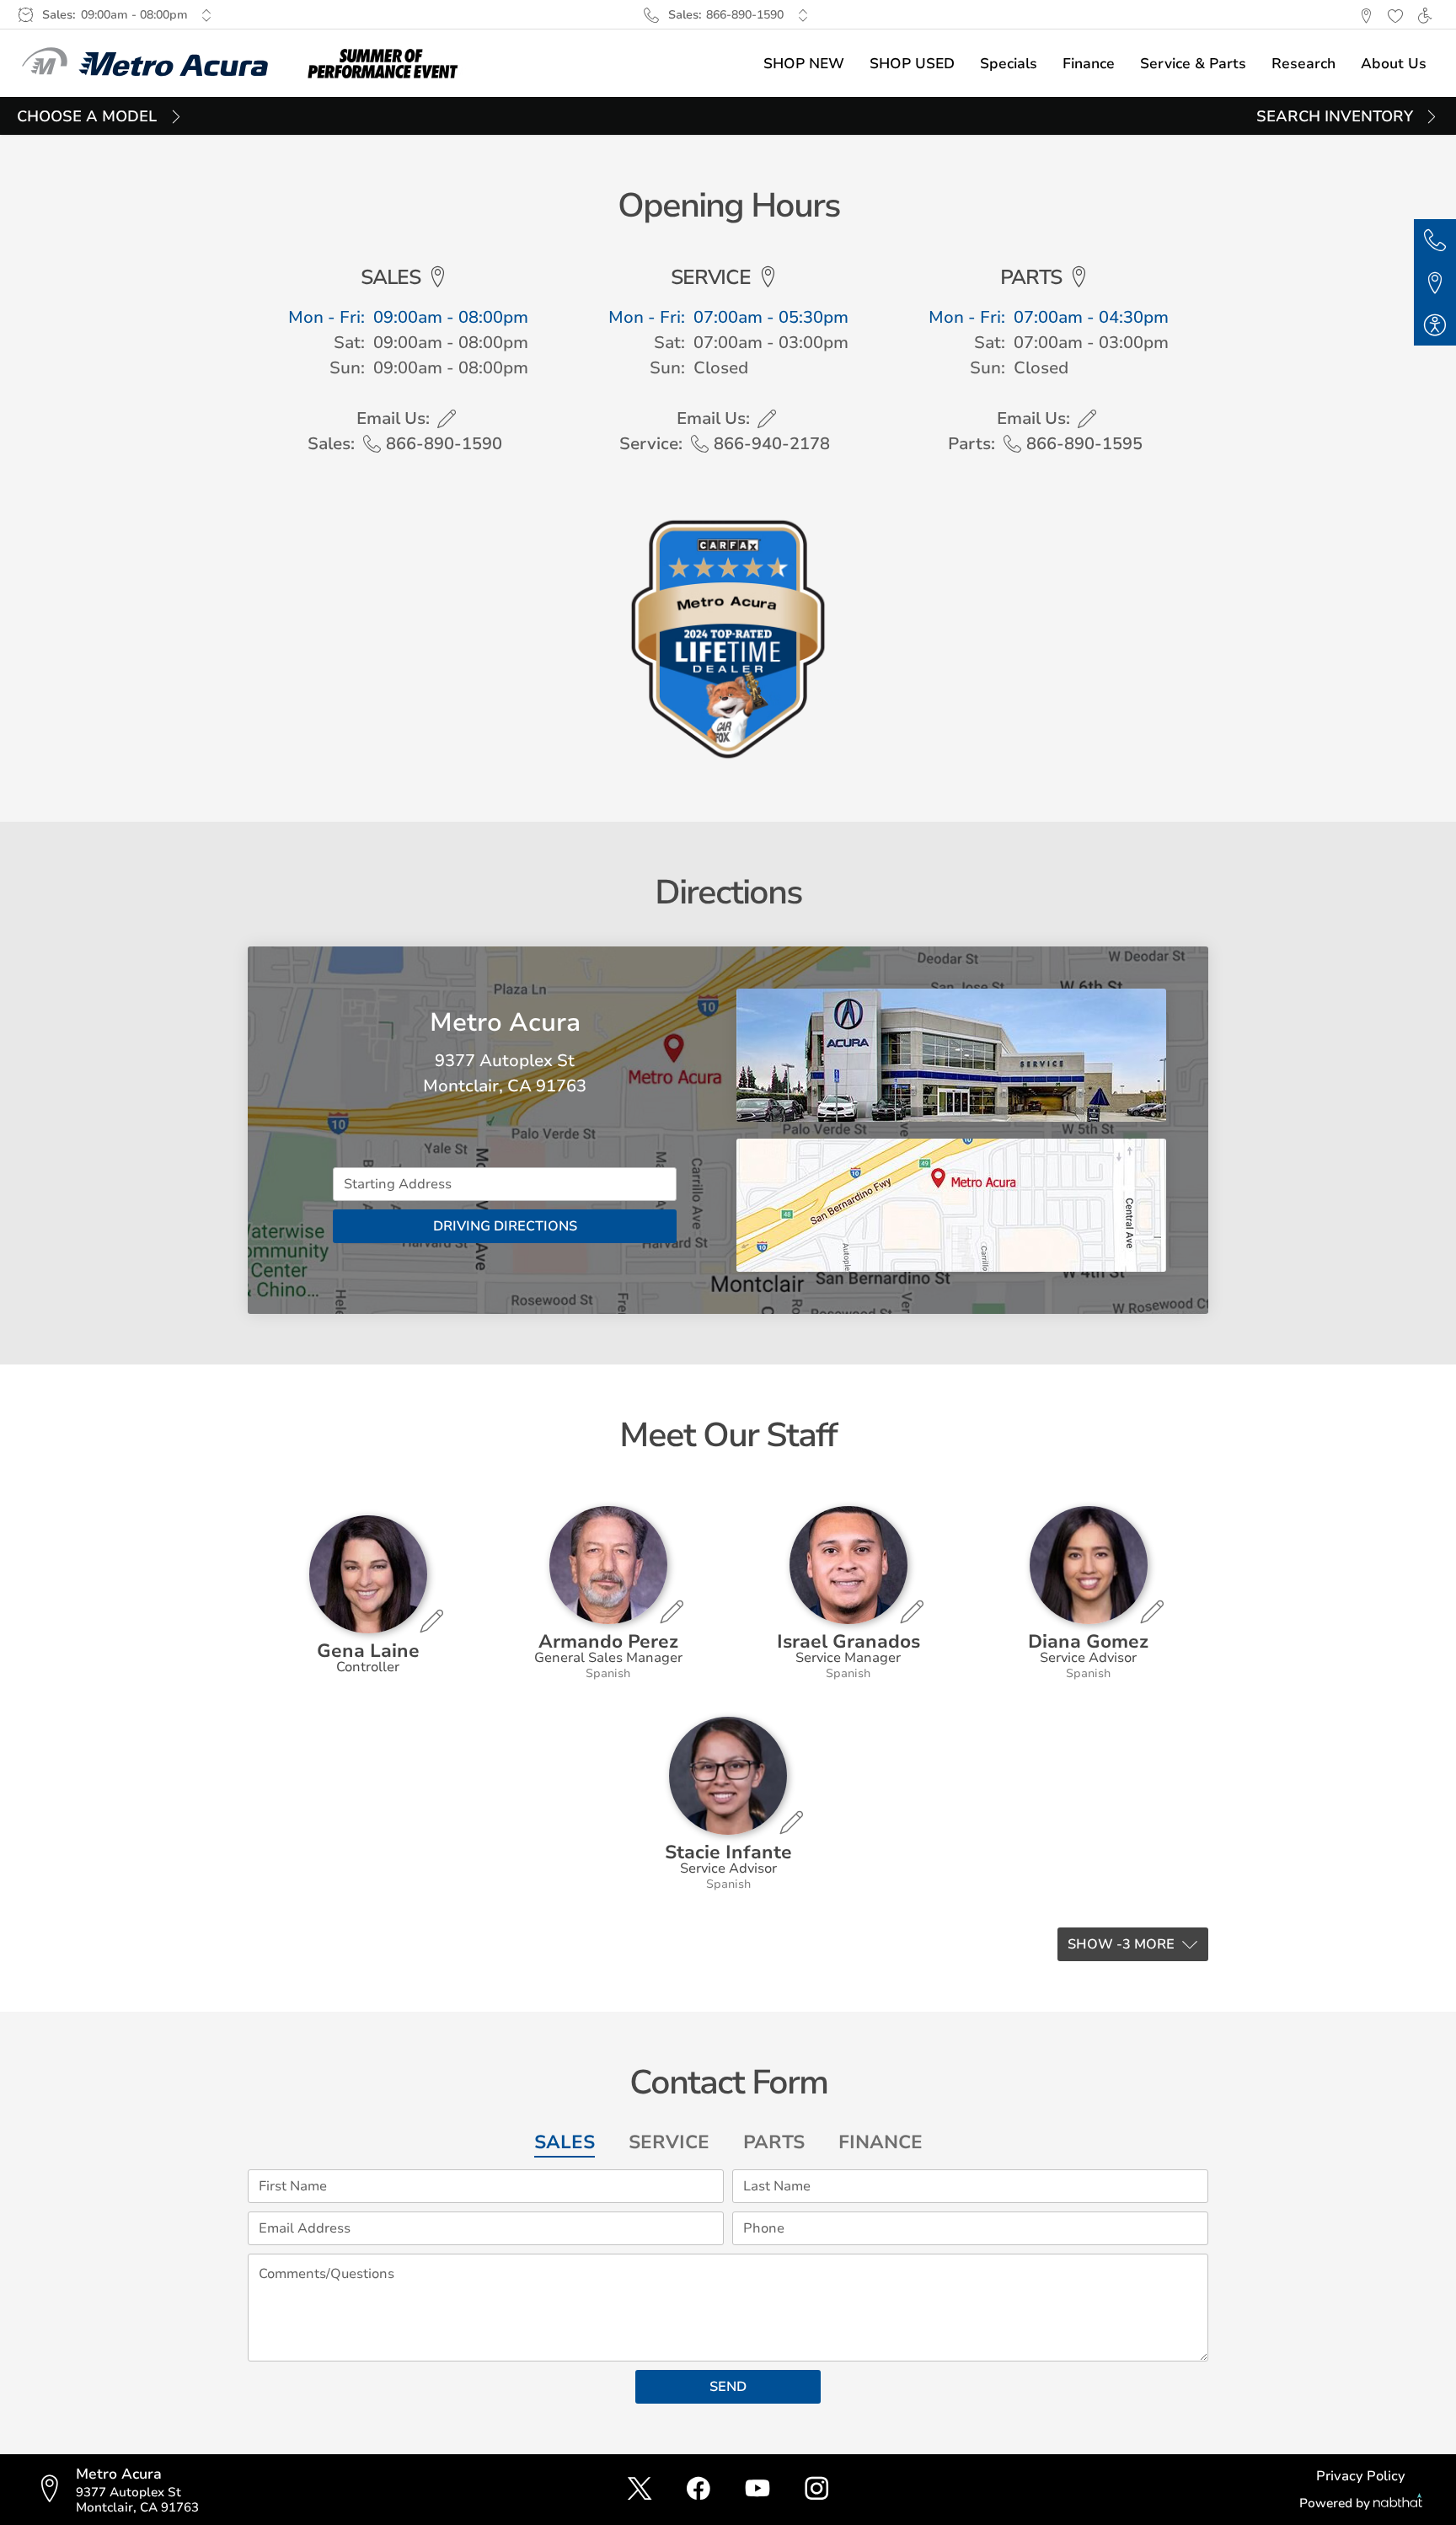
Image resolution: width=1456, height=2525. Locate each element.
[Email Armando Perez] (672, 1611)
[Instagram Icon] (816, 2490)
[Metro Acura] (145, 63)
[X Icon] (640, 2490)
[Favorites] (1395, 15)
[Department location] (438, 277)
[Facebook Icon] (699, 2490)
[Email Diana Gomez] (1152, 1611)
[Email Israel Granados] (912, 1611)
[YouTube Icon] (757, 2490)
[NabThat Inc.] (1398, 2503)
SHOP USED (912, 64)
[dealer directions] (55, 2490)
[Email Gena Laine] (431, 1621)
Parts (774, 2142)
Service (669, 2142)
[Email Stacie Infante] (791, 1822)
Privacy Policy (1361, 2476)
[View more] (207, 15)
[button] (1365, 15)
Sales (565, 2142)
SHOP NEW (804, 64)
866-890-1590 (745, 15)
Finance (881, 2142)
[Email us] (447, 419)
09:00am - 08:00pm (134, 15)
